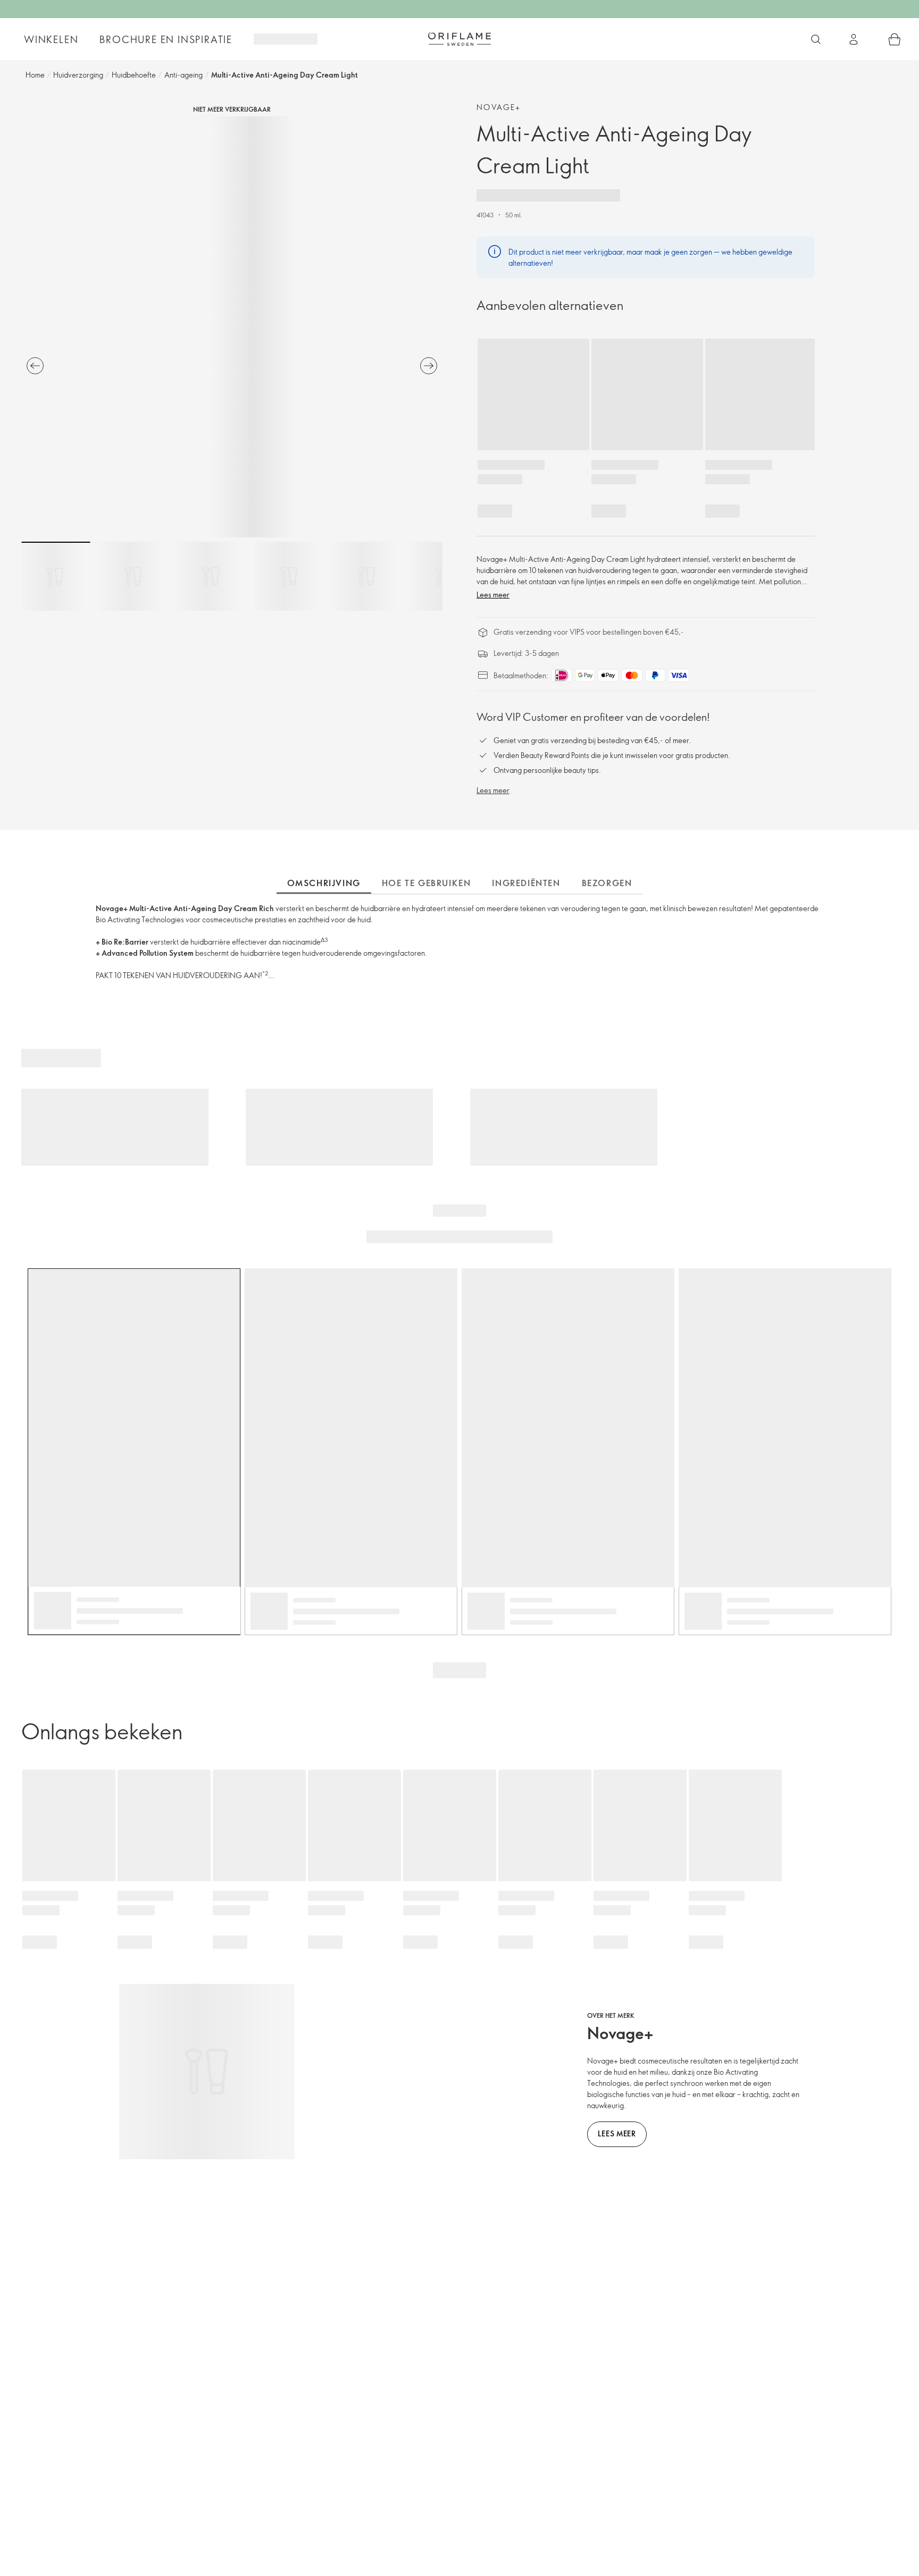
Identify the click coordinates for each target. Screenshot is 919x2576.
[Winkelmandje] (895, 39)
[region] (232, 327)
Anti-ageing (183, 75)
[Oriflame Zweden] (459, 39)
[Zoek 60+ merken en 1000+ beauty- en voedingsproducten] (816, 39)
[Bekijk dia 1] (56, 576)
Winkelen (51, 39)
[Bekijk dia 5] (366, 576)
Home (35, 75)
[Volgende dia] (429, 366)
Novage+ (499, 107)
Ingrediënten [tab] (526, 883)
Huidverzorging (78, 75)
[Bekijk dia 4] (289, 576)
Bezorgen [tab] (607, 883)
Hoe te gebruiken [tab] (427, 883)
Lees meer (493, 595)
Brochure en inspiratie (166, 39)
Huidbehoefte (134, 75)
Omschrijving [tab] (324, 883)
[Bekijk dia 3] (211, 576)
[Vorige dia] (35, 366)
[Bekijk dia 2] (133, 576)
